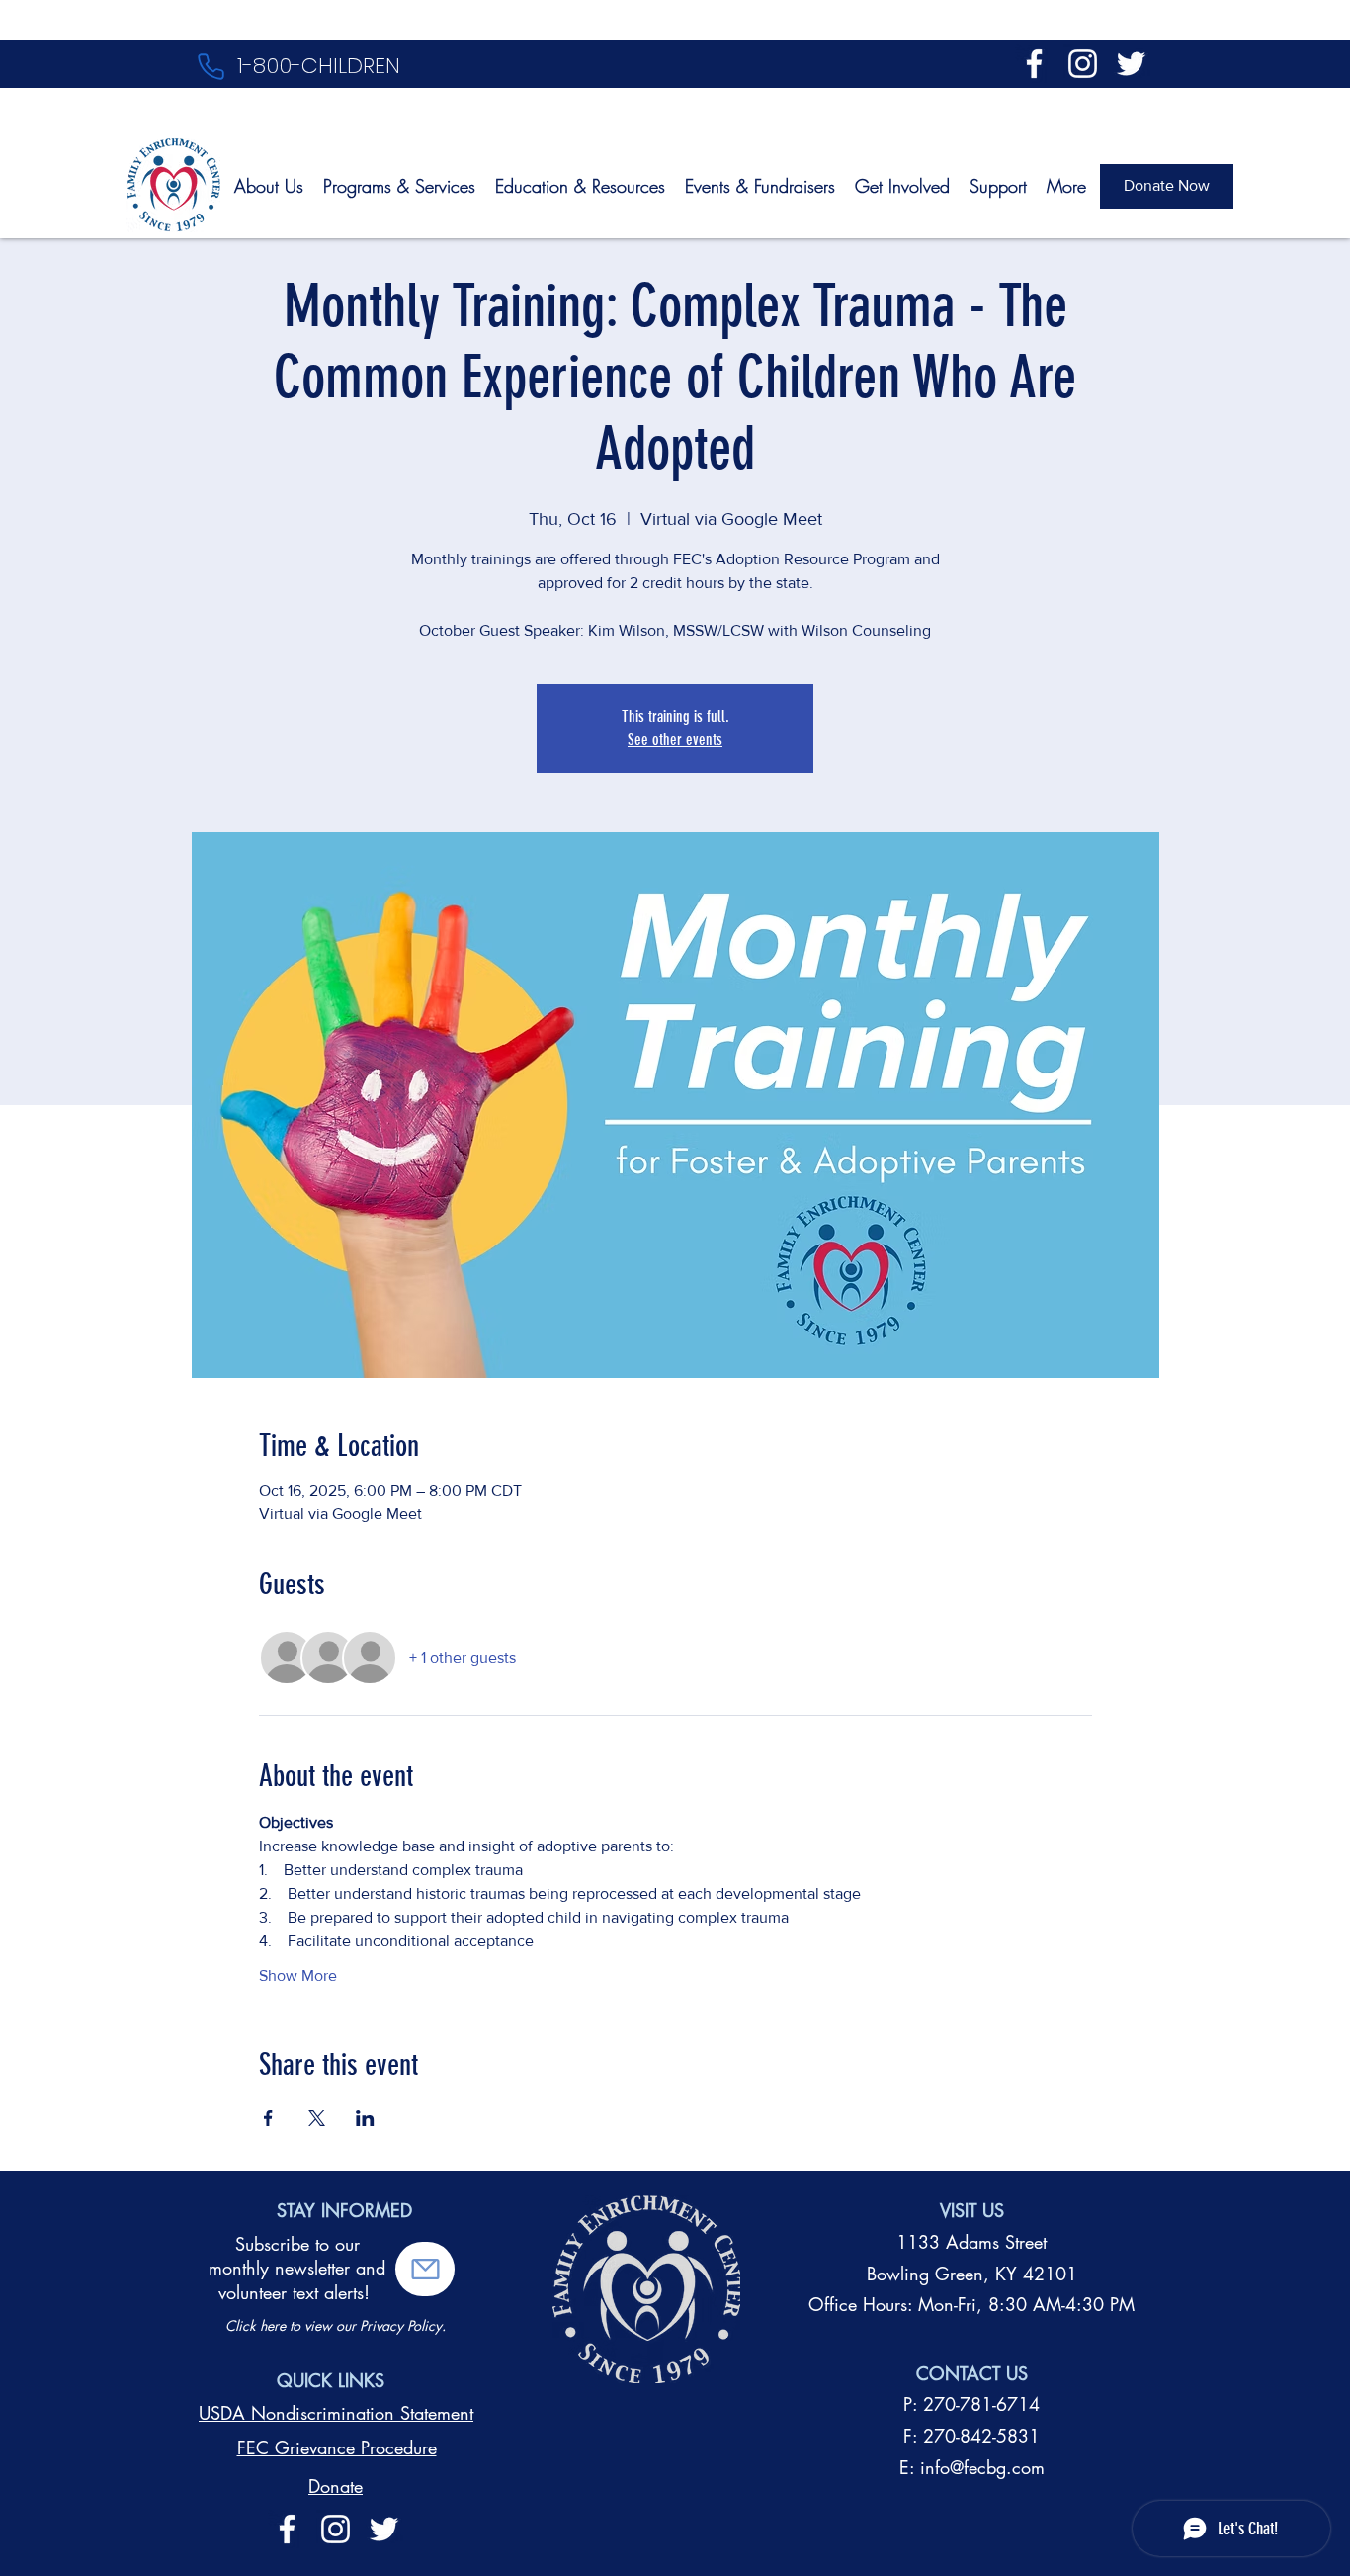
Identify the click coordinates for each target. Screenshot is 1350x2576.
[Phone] (211, 66)
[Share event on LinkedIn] (365, 2118)
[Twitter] (1131, 64)
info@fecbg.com (982, 2467)
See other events (675, 740)
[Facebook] (1034, 64)
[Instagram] (1083, 64)
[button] (425, 2269)
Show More (298, 1975)
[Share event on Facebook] (268, 2118)
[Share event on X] (317, 2118)
